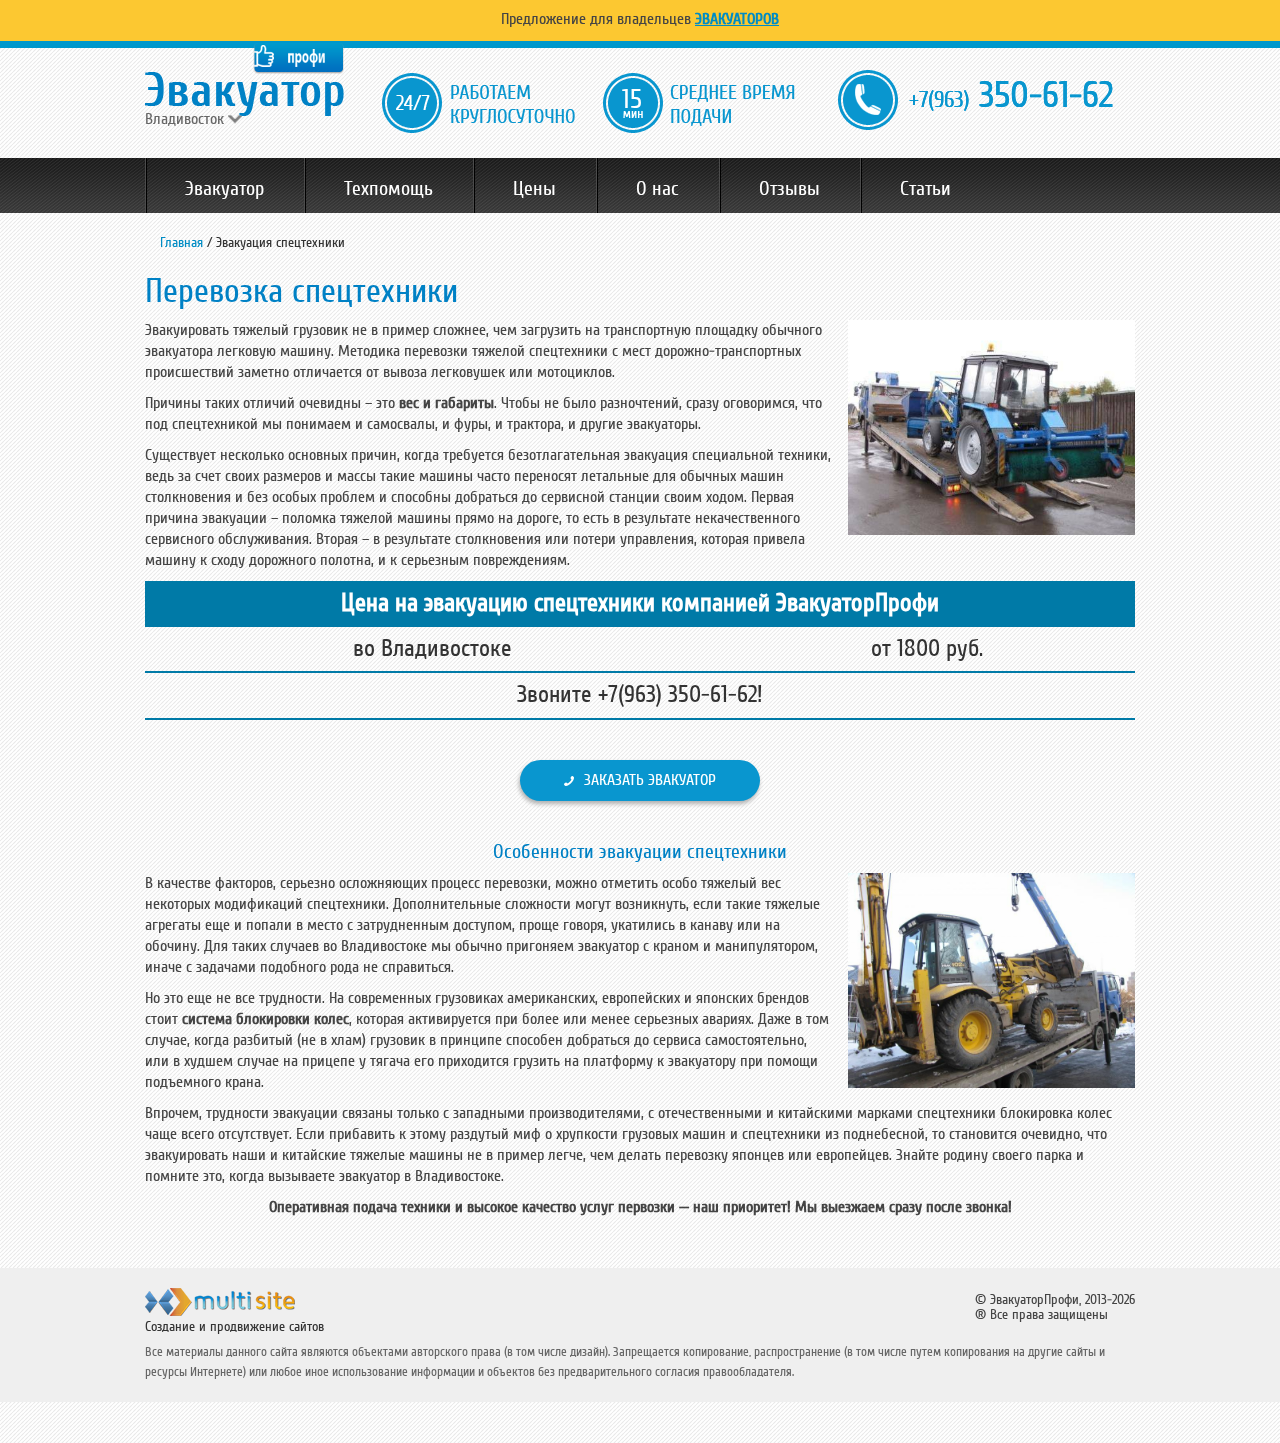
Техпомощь (388, 189)
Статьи (925, 189)
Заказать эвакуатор (650, 780)
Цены (534, 189)
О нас (657, 189)
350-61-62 (1011, 95)
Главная (181, 242)
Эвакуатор (224, 189)
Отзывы (789, 189)
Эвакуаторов (737, 19)
